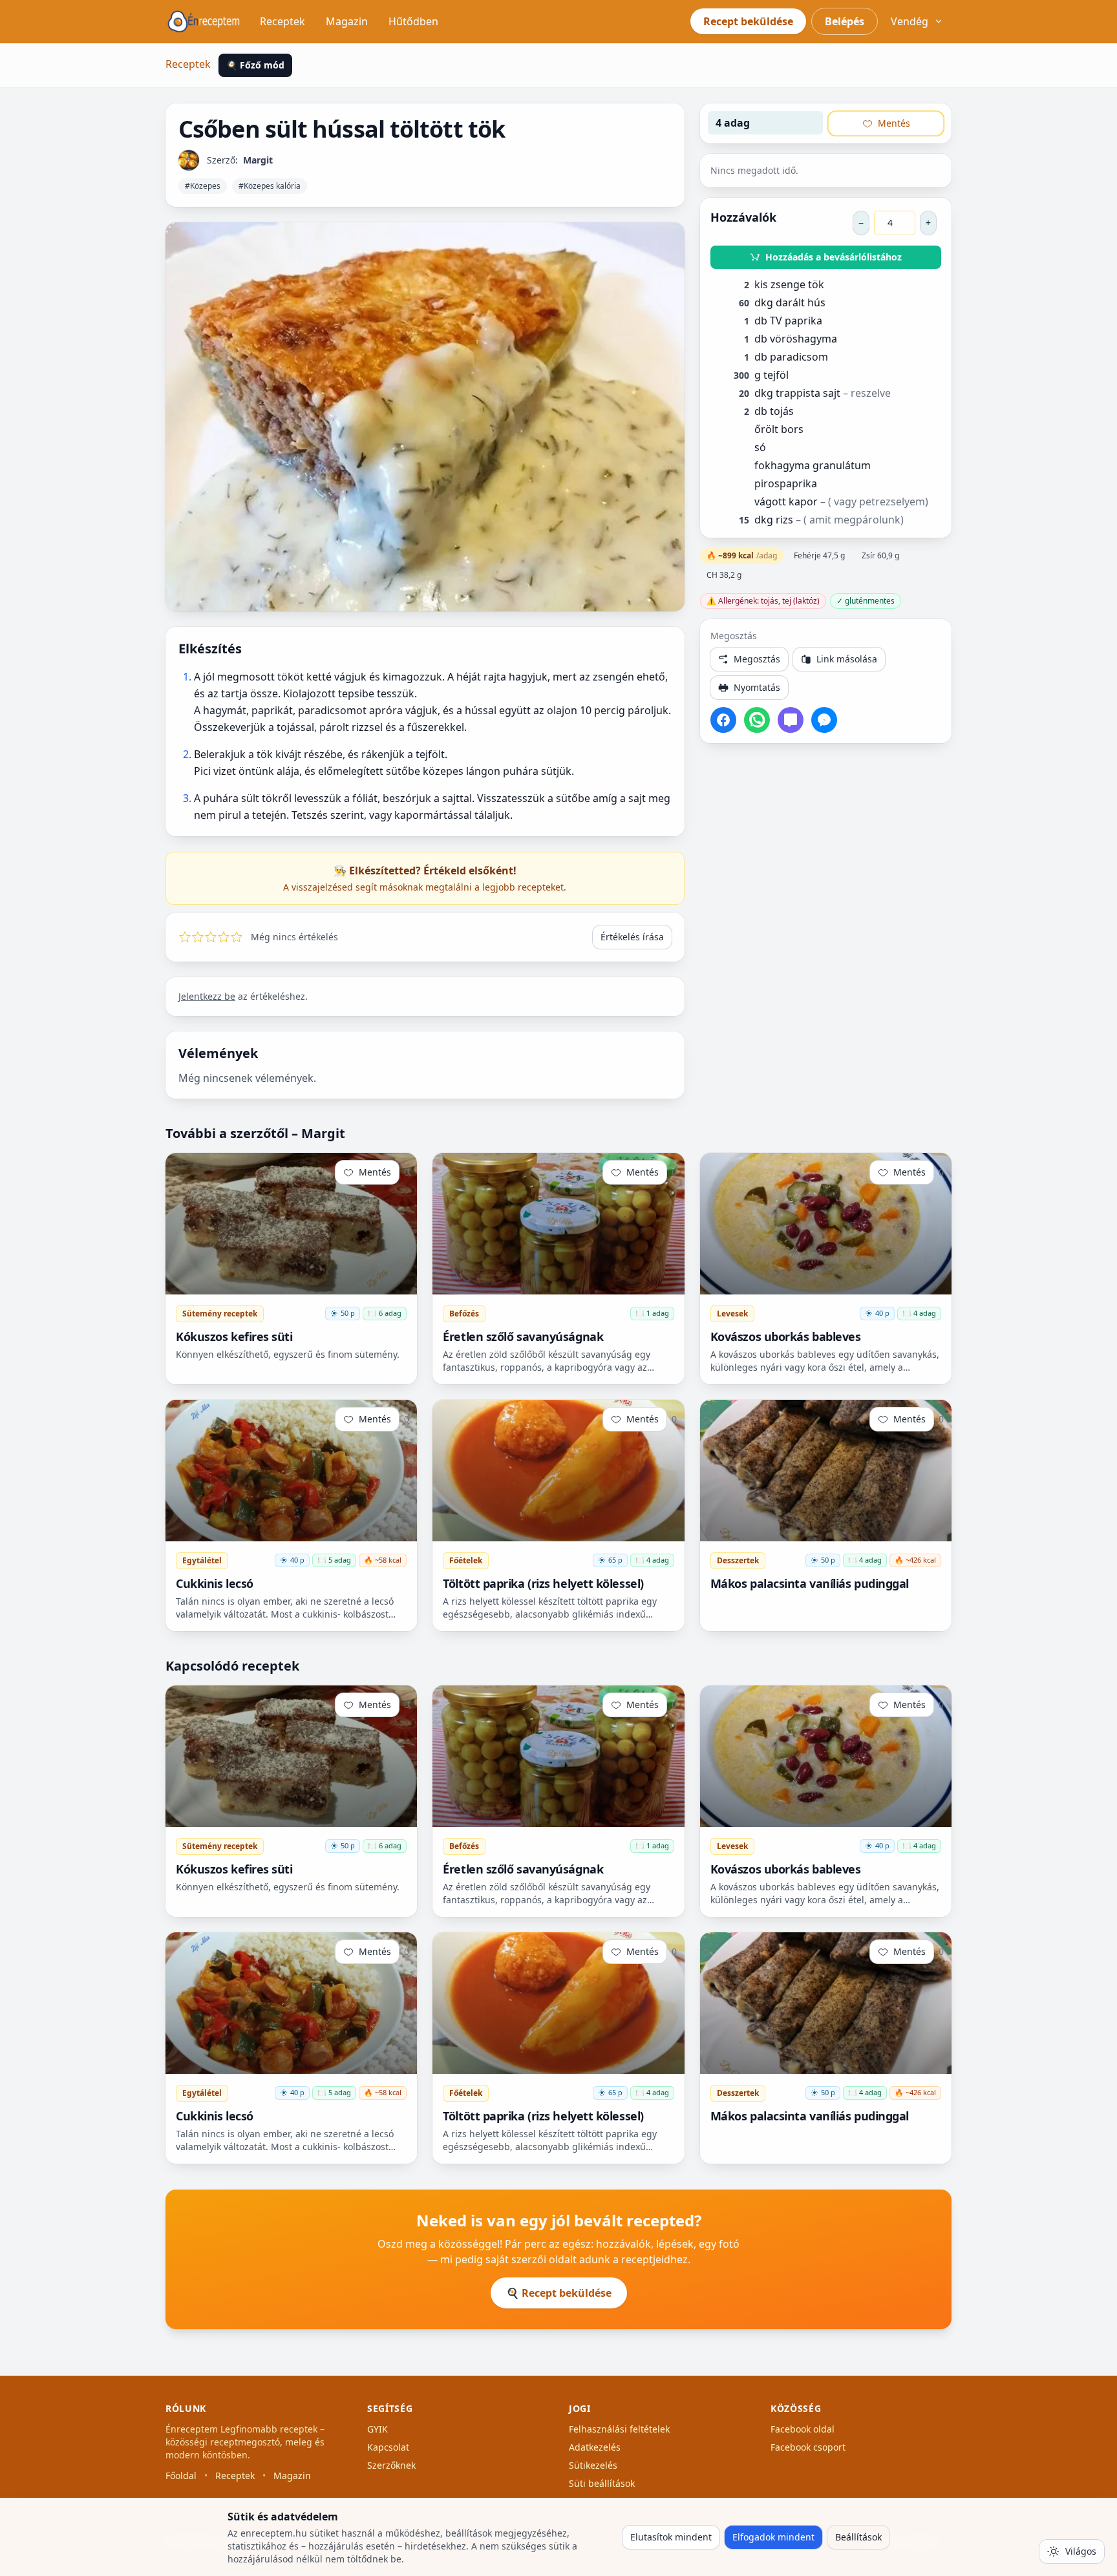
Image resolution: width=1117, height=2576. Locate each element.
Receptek (282, 21)
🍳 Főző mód (255, 65)
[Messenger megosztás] (824, 720)
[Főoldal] (204, 21)
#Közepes (203, 186)
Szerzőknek (391, 2465)
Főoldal (181, 2476)
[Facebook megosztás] (723, 720)
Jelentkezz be (207, 996)
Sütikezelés (593, 2465)
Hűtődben (413, 21)
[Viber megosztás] (791, 720)
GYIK (378, 2429)
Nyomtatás (757, 687)
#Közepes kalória (270, 186)
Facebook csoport (808, 2447)
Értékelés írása (632, 937)
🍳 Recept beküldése (559, 2293)
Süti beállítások (602, 2483)
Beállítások (858, 2537)
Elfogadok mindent (773, 2537)
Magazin (347, 21)
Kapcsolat (388, 2447)
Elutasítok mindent (671, 2537)
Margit (258, 160)
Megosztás (757, 659)
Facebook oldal (803, 2429)
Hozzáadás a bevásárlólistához (834, 257)
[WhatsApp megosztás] (757, 720)
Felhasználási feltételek (619, 2429)
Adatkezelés (595, 2447)
